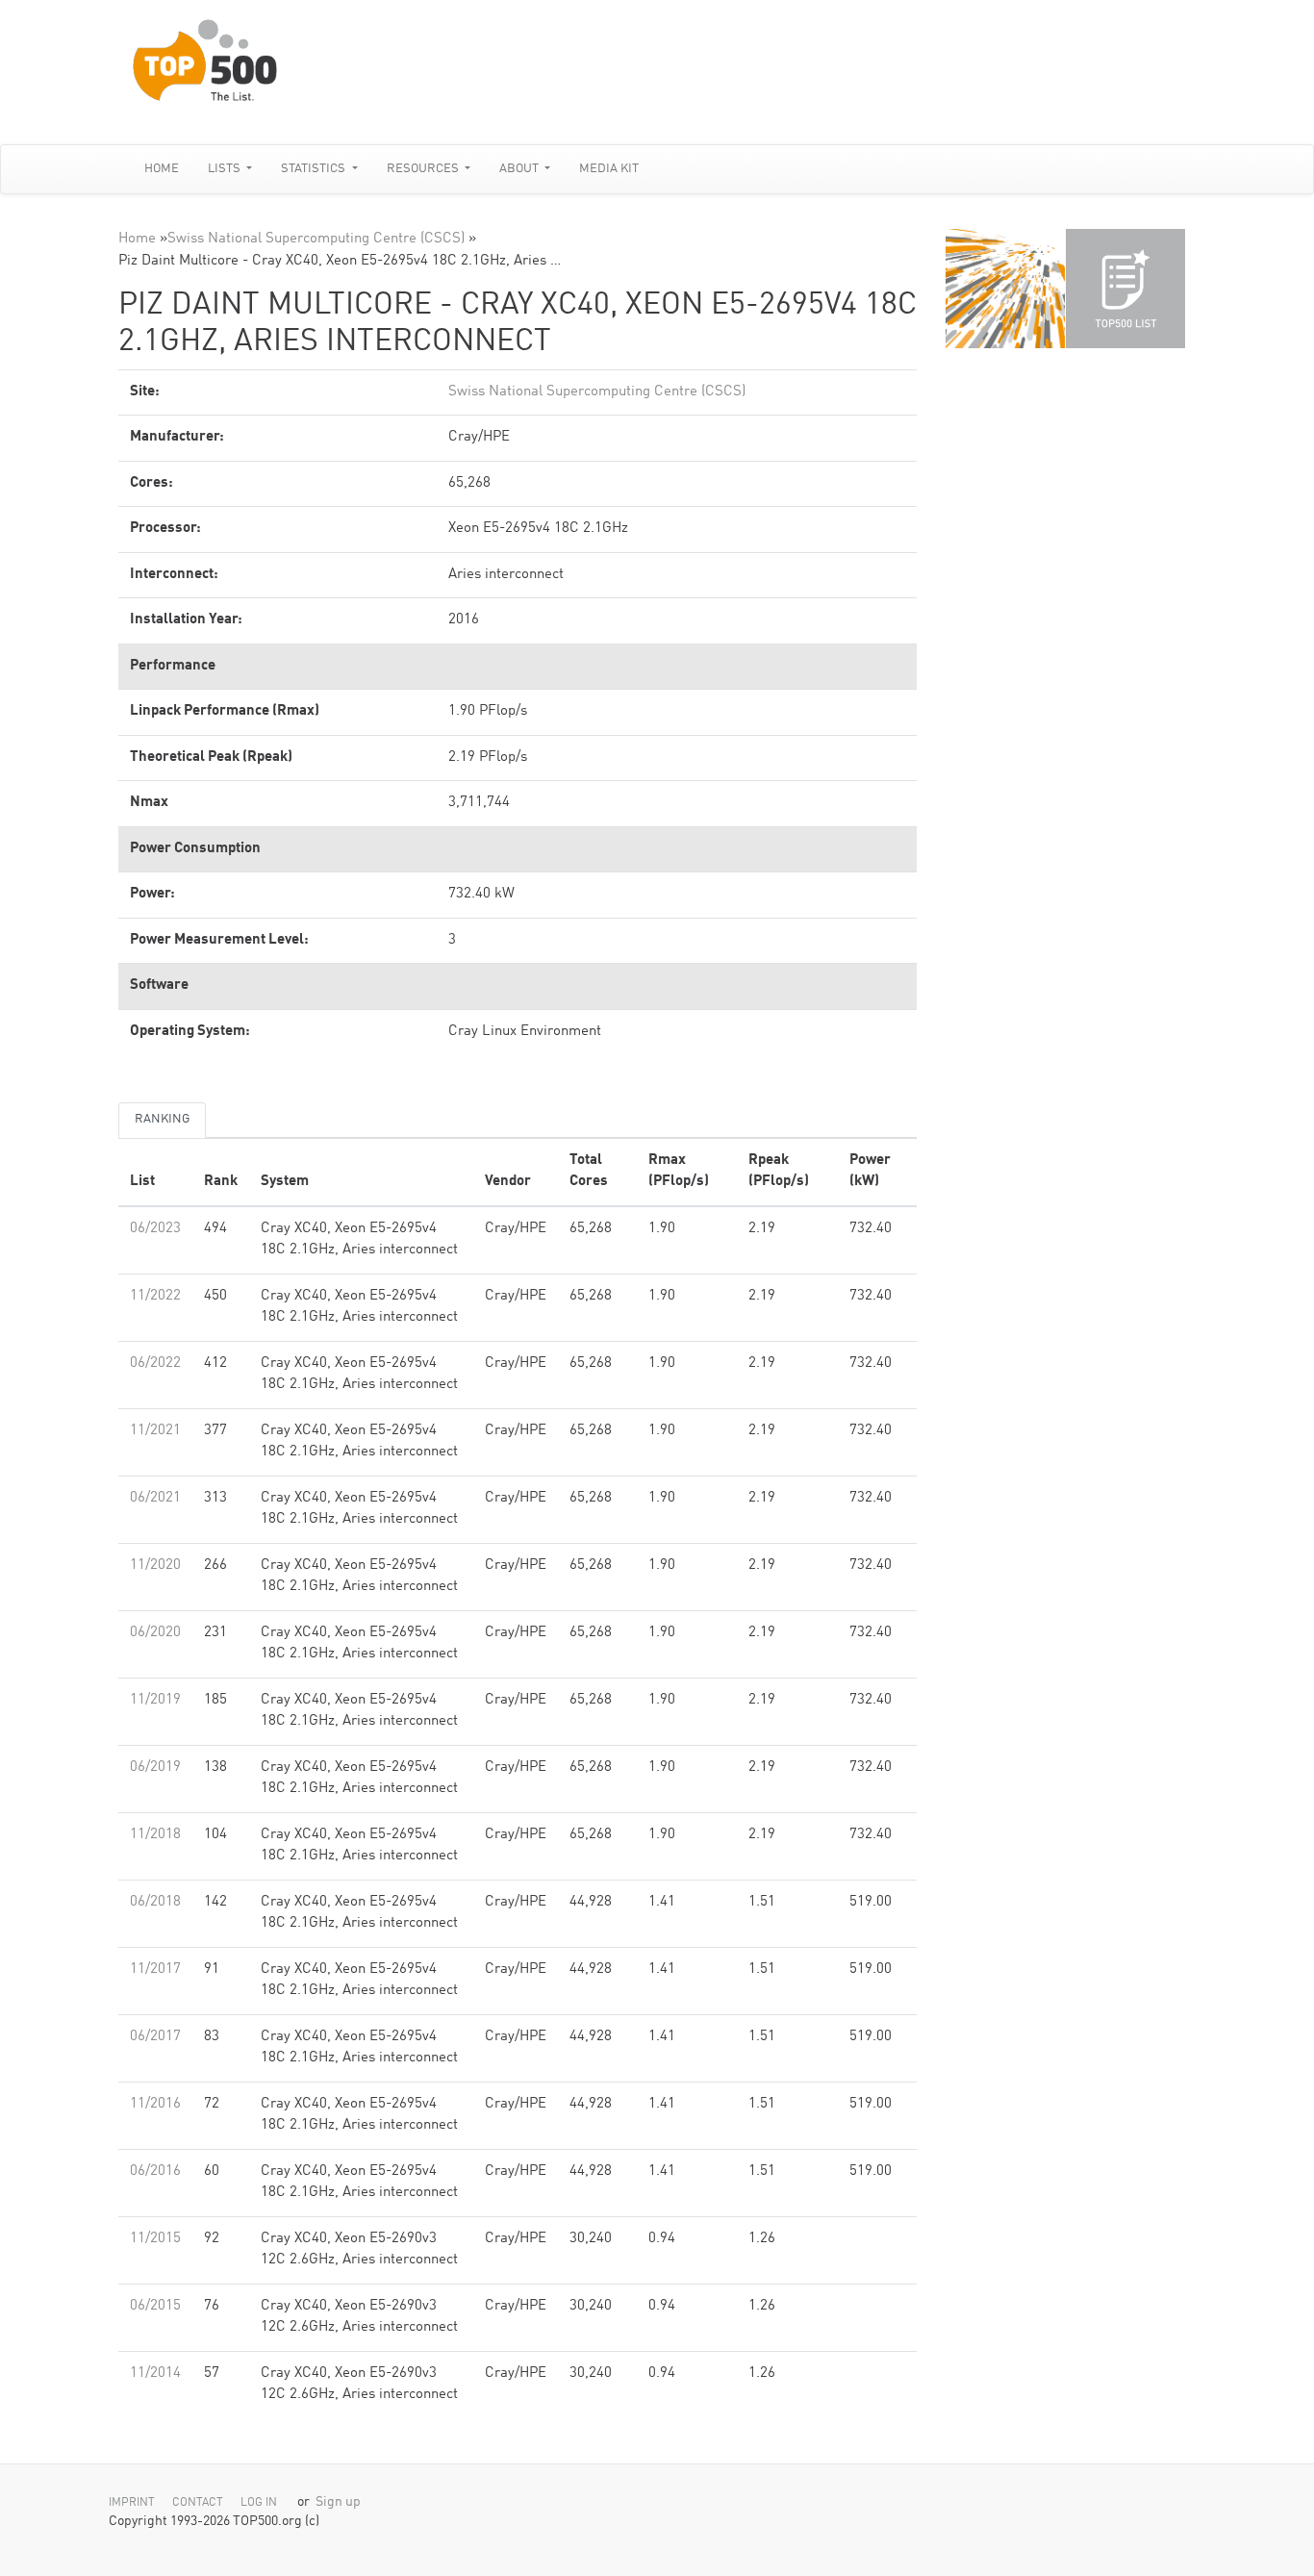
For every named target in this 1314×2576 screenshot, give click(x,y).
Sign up (338, 2502)
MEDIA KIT (609, 169)
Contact (198, 2503)
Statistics (315, 169)
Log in (259, 2503)
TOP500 (1005, 289)
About (520, 169)
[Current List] (1125, 289)
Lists (226, 169)
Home (162, 169)
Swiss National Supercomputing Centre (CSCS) (316, 239)
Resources (424, 169)
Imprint (132, 2503)
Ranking (162, 1119)
